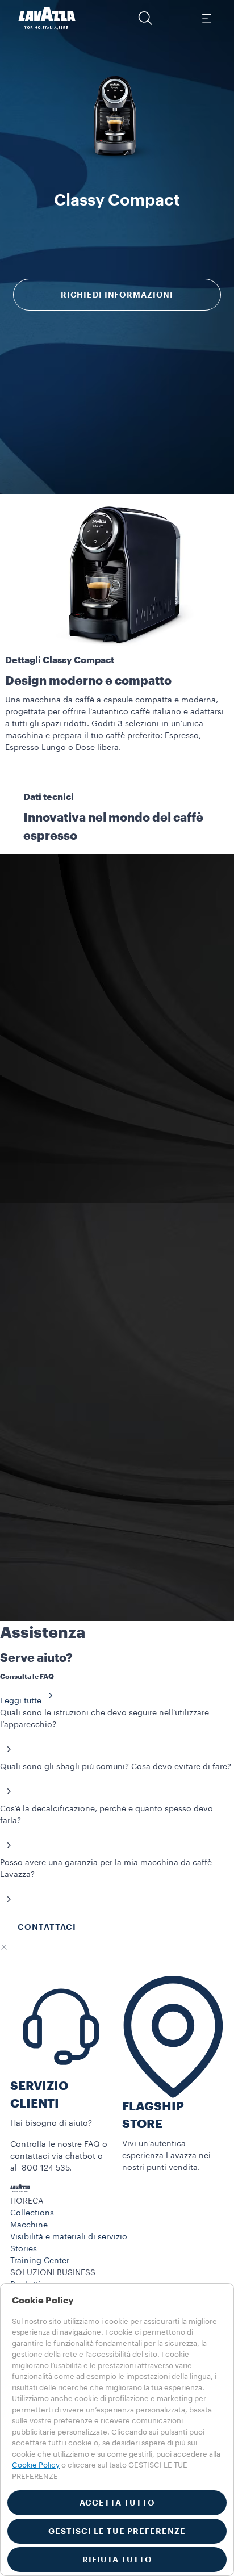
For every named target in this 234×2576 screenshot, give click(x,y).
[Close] (4, 1947)
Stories (24, 2249)
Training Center (40, 2261)
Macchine (29, 2225)
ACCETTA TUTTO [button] (117, 2503)
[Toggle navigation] (206, 18)
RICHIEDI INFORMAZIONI (117, 295)
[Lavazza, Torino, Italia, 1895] (47, 18)
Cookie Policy (36, 2465)
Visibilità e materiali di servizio (69, 2237)
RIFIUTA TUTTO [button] (117, 2560)
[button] (145, 18)
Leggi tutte (21, 1701)
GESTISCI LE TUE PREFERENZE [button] (117, 2531)
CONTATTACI (47, 1927)
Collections (32, 2213)
